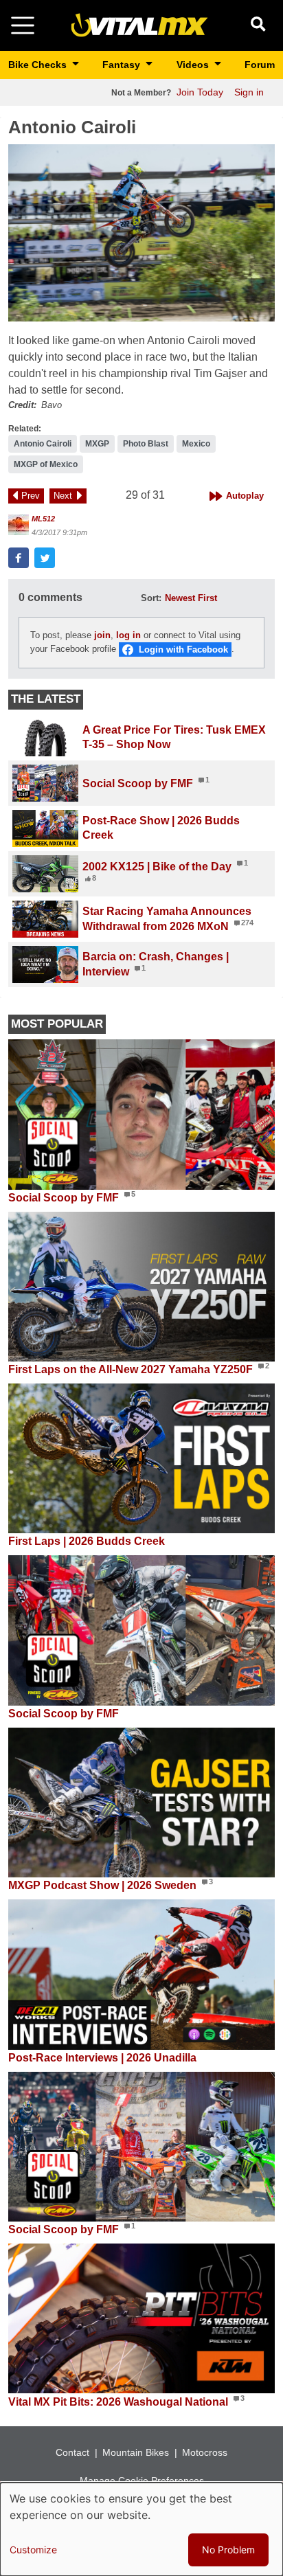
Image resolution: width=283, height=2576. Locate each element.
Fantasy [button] (123, 65)
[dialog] (141, 2529)
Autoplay (245, 496)
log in (128, 635)
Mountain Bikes (136, 2452)
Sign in (249, 92)
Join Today (200, 92)
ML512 (43, 519)
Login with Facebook (183, 649)
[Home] (139, 24)
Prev (31, 496)
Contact (72, 2452)
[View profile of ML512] (19, 525)
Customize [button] (33, 2550)
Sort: (151, 598)
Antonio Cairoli (43, 444)
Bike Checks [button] (39, 65)
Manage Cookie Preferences (142, 2481)
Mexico (196, 444)
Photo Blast (146, 444)
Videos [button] (194, 65)
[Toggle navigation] (23, 25)
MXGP (97, 444)
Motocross (205, 2452)
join (102, 635)
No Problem (228, 2550)
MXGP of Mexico (46, 464)
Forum (260, 65)
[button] (141, 233)
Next (63, 496)
